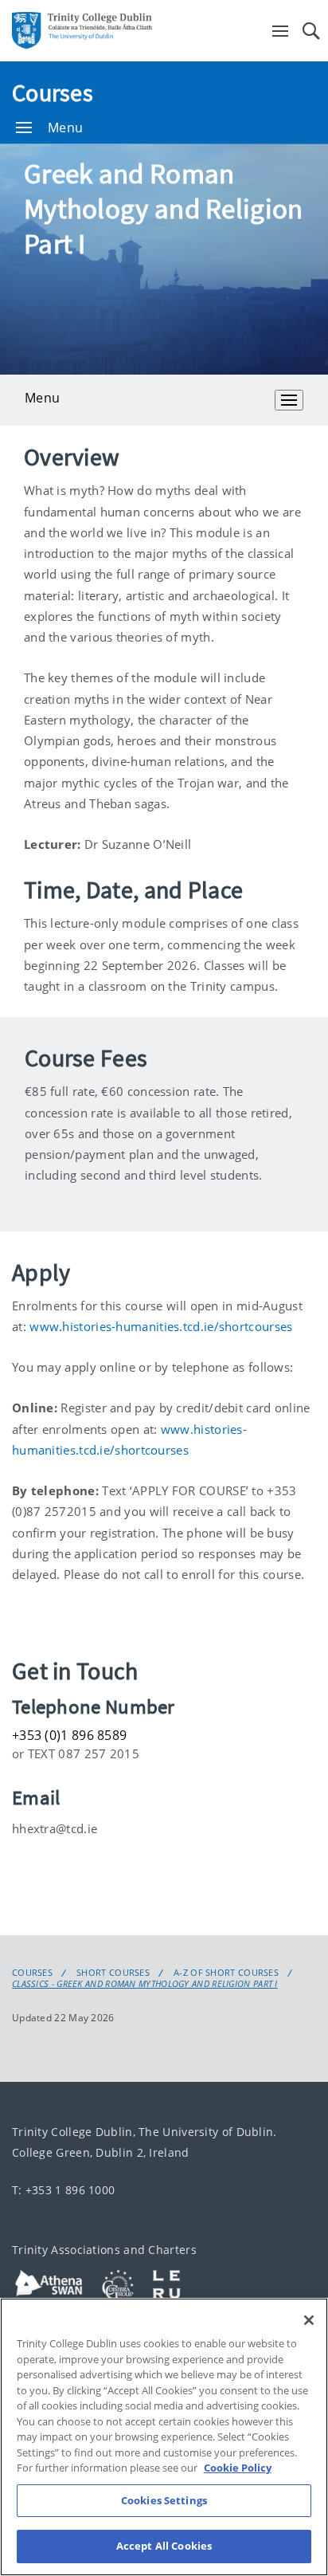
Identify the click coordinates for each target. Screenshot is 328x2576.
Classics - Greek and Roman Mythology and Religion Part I (145, 1984)
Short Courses (113, 1973)
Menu (65, 128)
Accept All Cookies (164, 2546)
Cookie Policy (238, 2468)
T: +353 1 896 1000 (63, 2190)
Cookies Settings (164, 2500)
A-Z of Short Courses (226, 1973)
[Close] (309, 2320)
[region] (164, 2437)
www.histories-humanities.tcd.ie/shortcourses (161, 1326)
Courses (53, 92)
